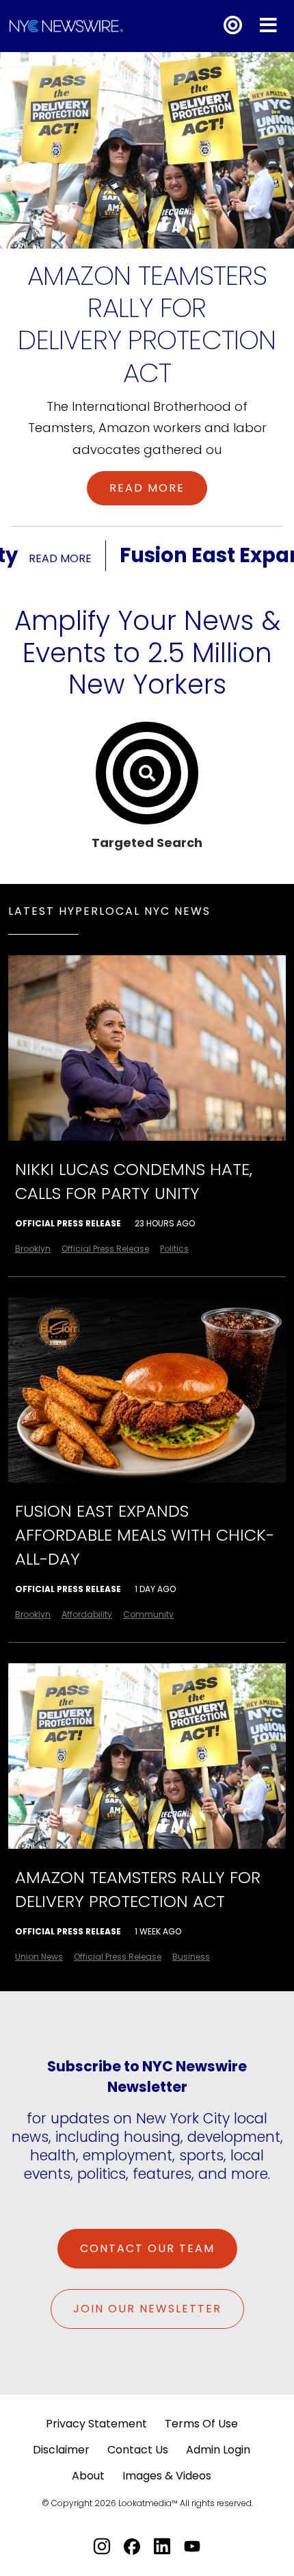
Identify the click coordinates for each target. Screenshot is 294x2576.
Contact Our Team (147, 2248)
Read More (147, 488)
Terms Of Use (201, 2424)
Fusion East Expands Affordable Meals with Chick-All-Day (145, 1535)
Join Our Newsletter (147, 2309)
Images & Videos (167, 2476)
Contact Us (138, 2450)
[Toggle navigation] (268, 26)
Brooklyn (33, 1249)
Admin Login (218, 2450)
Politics (174, 1249)
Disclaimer (61, 2450)
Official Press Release (68, 1223)
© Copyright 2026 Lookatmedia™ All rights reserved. (147, 2503)
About (88, 2476)
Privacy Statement (96, 2424)
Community (148, 1614)
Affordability (87, 1614)
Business (191, 1957)
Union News (39, 1957)
